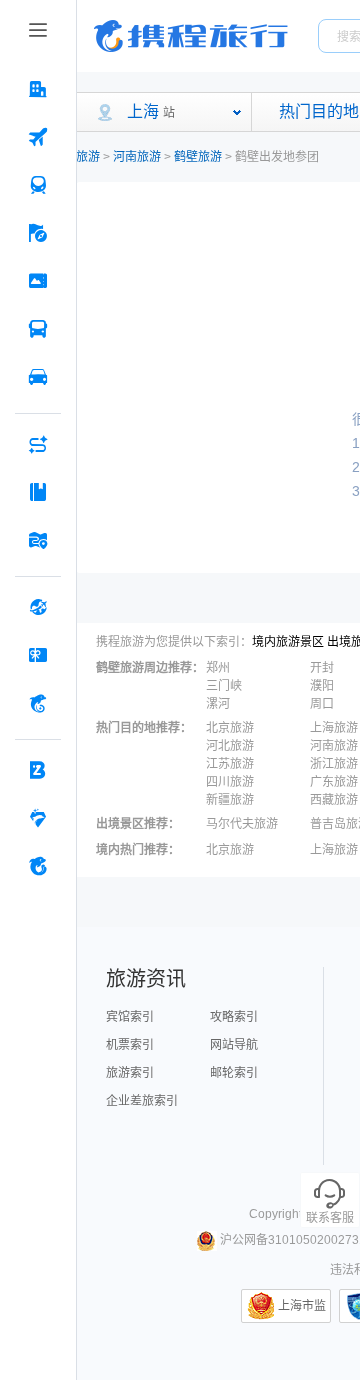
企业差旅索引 (142, 1101)
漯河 (218, 704)
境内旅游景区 (288, 642)
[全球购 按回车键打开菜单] (38, 607)
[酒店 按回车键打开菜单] (38, 89)
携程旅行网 (191, 36)
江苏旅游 (230, 764)
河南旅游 (137, 157)
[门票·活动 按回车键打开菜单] (38, 281)
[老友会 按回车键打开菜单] (38, 818)
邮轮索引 (234, 1073)
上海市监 (302, 1306)
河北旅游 (230, 746)
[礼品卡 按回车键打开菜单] (38, 655)
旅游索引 (130, 1073)
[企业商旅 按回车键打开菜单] (38, 770)
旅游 (88, 157)
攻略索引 (234, 1017)
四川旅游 (230, 782)
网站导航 (234, 1045)
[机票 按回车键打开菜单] (38, 137)
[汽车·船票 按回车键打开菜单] (38, 329)
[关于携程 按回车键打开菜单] (38, 866)
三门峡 (224, 686)
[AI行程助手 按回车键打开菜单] (38, 444)
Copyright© (280, 1214)
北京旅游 (230, 728)
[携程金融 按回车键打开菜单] (38, 703)
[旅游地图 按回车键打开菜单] (38, 540)
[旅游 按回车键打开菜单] (38, 233)
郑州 (218, 668)
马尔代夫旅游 (242, 824)
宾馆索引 (130, 1017)
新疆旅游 (230, 800)
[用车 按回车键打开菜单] (38, 377)
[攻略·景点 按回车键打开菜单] (38, 492)
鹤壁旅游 (198, 157)
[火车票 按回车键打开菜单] (38, 185)
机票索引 (130, 1045)
